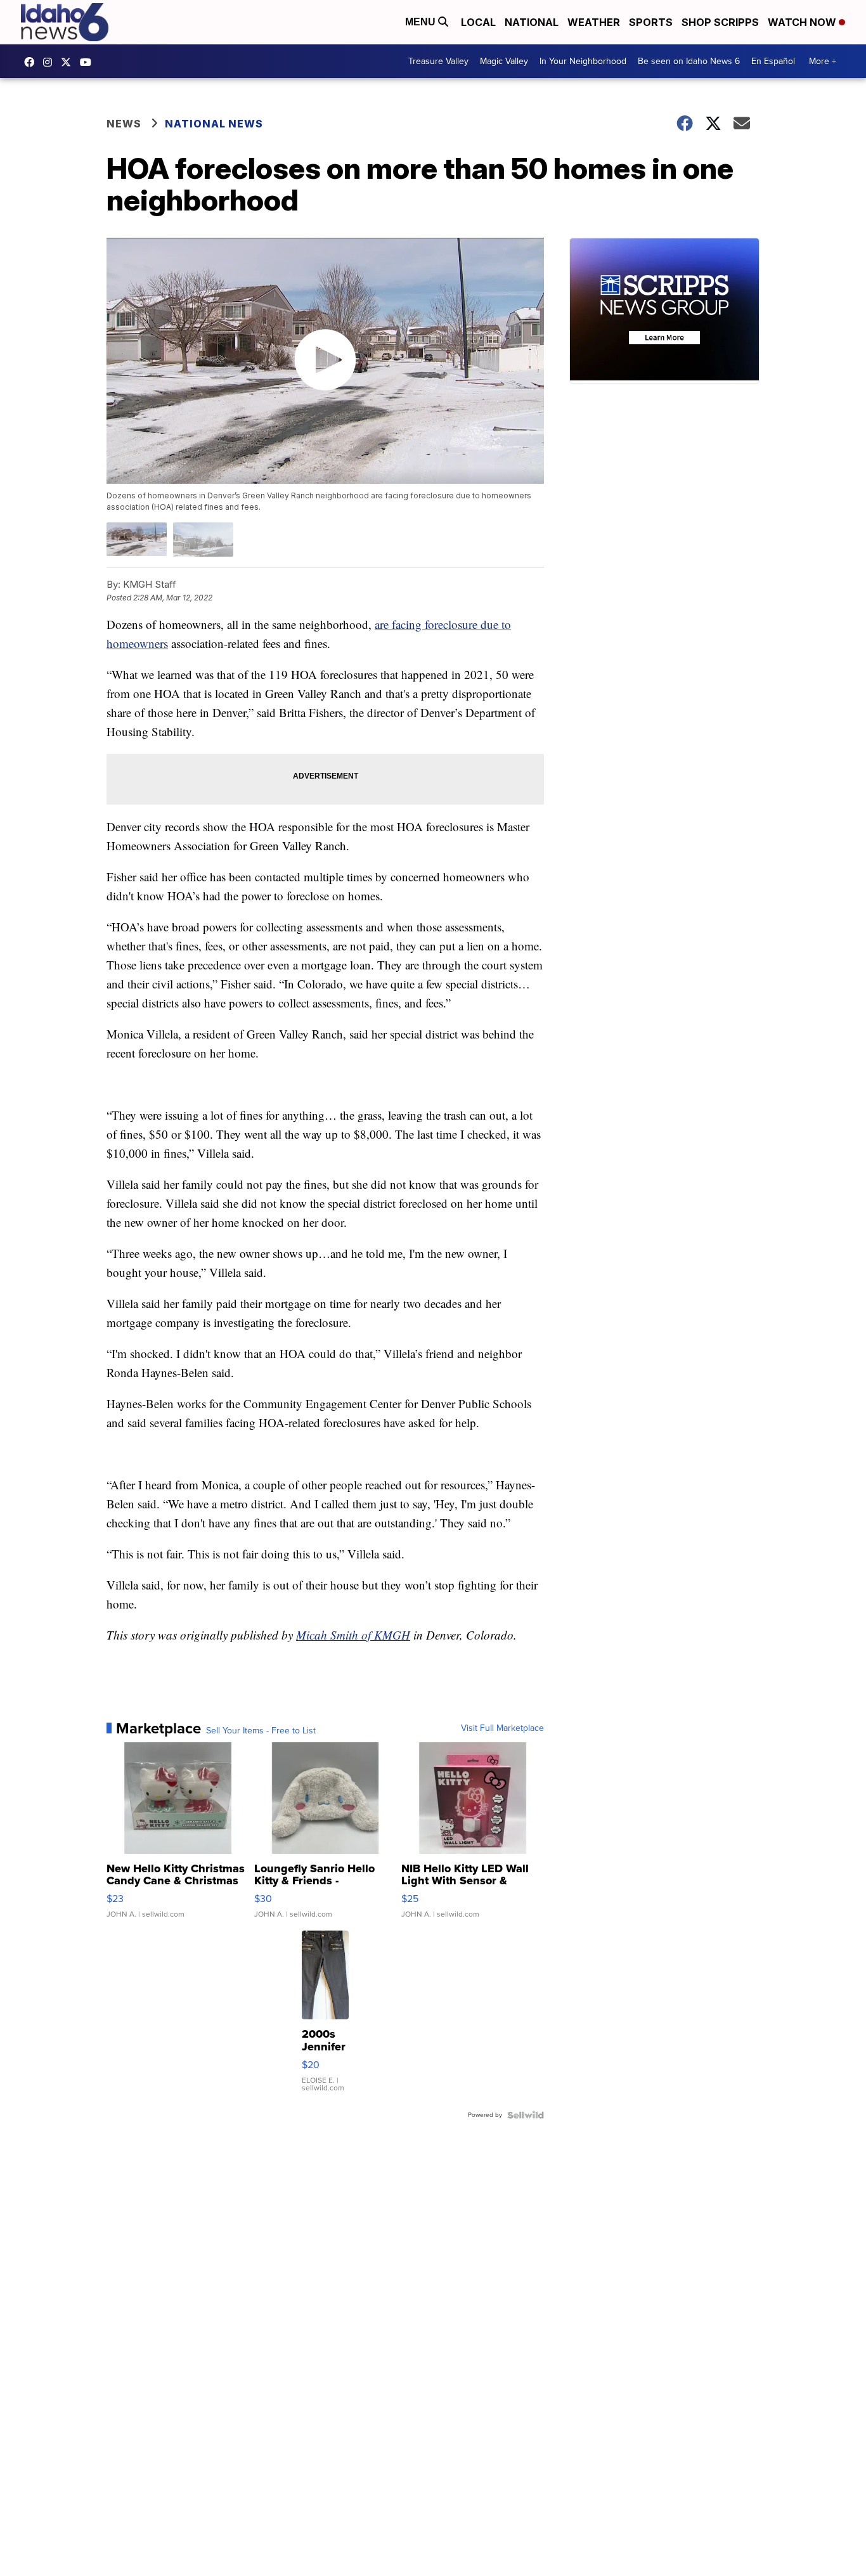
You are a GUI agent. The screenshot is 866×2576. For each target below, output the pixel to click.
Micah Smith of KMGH (353, 1635)
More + (823, 61)
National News (214, 124)
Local (478, 22)
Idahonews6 (32, 62)
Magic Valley (504, 61)
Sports (651, 22)
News (124, 124)
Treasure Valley (438, 61)
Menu (422, 22)
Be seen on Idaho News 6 (689, 61)
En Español (773, 61)
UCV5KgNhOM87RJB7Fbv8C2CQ (89, 62)
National (532, 22)
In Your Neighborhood (583, 61)
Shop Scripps (720, 22)
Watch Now (803, 22)
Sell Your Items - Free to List (261, 1731)
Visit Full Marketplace (502, 1728)
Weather (594, 22)
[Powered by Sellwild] (526, 2115)
